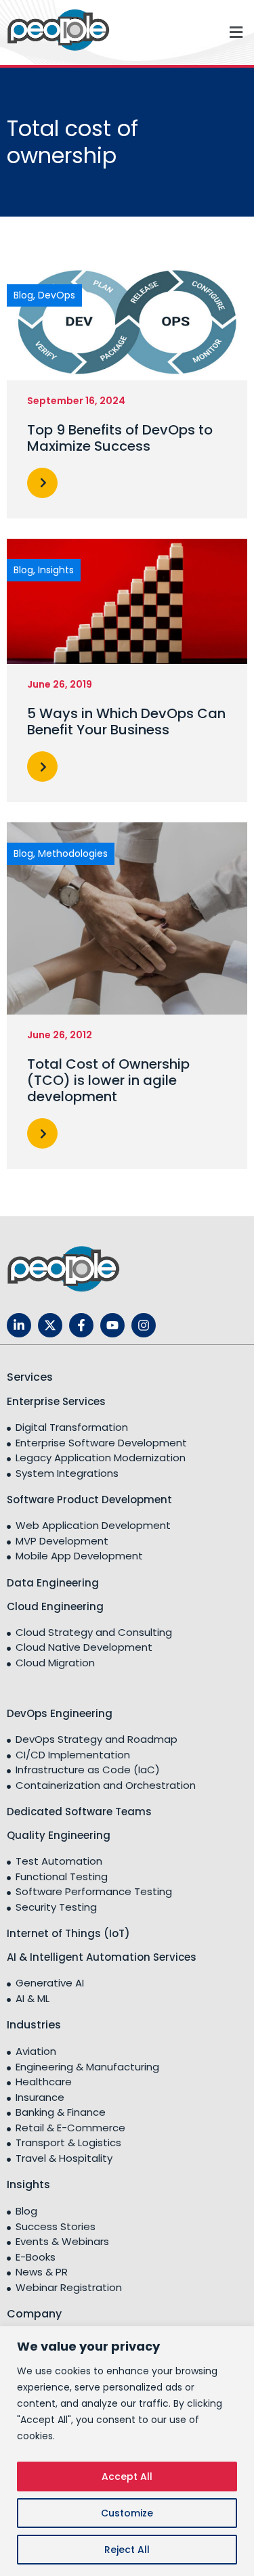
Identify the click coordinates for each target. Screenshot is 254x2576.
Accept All (127, 2477)
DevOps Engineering (60, 1713)
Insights (28, 2184)
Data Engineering (53, 1583)
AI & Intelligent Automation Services (102, 1957)
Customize (127, 2513)
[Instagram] (144, 1325)
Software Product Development (89, 1500)
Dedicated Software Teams (79, 1812)
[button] (191, 32)
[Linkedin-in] (19, 1325)
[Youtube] (112, 1325)
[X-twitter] (50, 1325)
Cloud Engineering (55, 1606)
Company (34, 2314)
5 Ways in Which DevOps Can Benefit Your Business (126, 721)
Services (30, 1377)
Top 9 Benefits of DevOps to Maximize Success (120, 438)
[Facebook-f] (81, 1325)
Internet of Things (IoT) (68, 1933)
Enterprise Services (56, 1401)
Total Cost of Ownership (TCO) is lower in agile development (108, 1080)
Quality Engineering (59, 1835)
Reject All (127, 2550)
